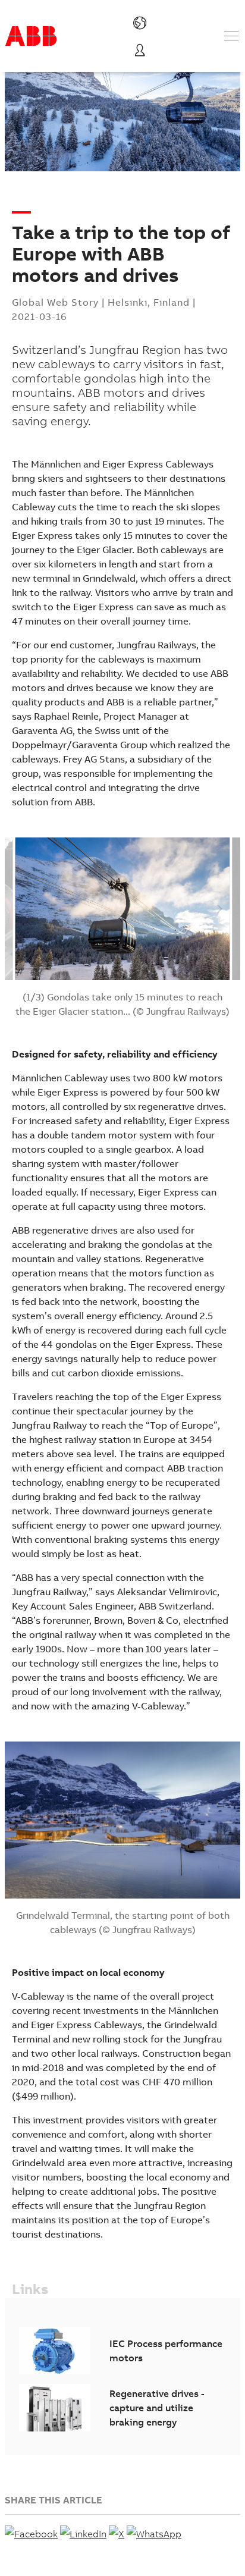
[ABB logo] (31, 36)
